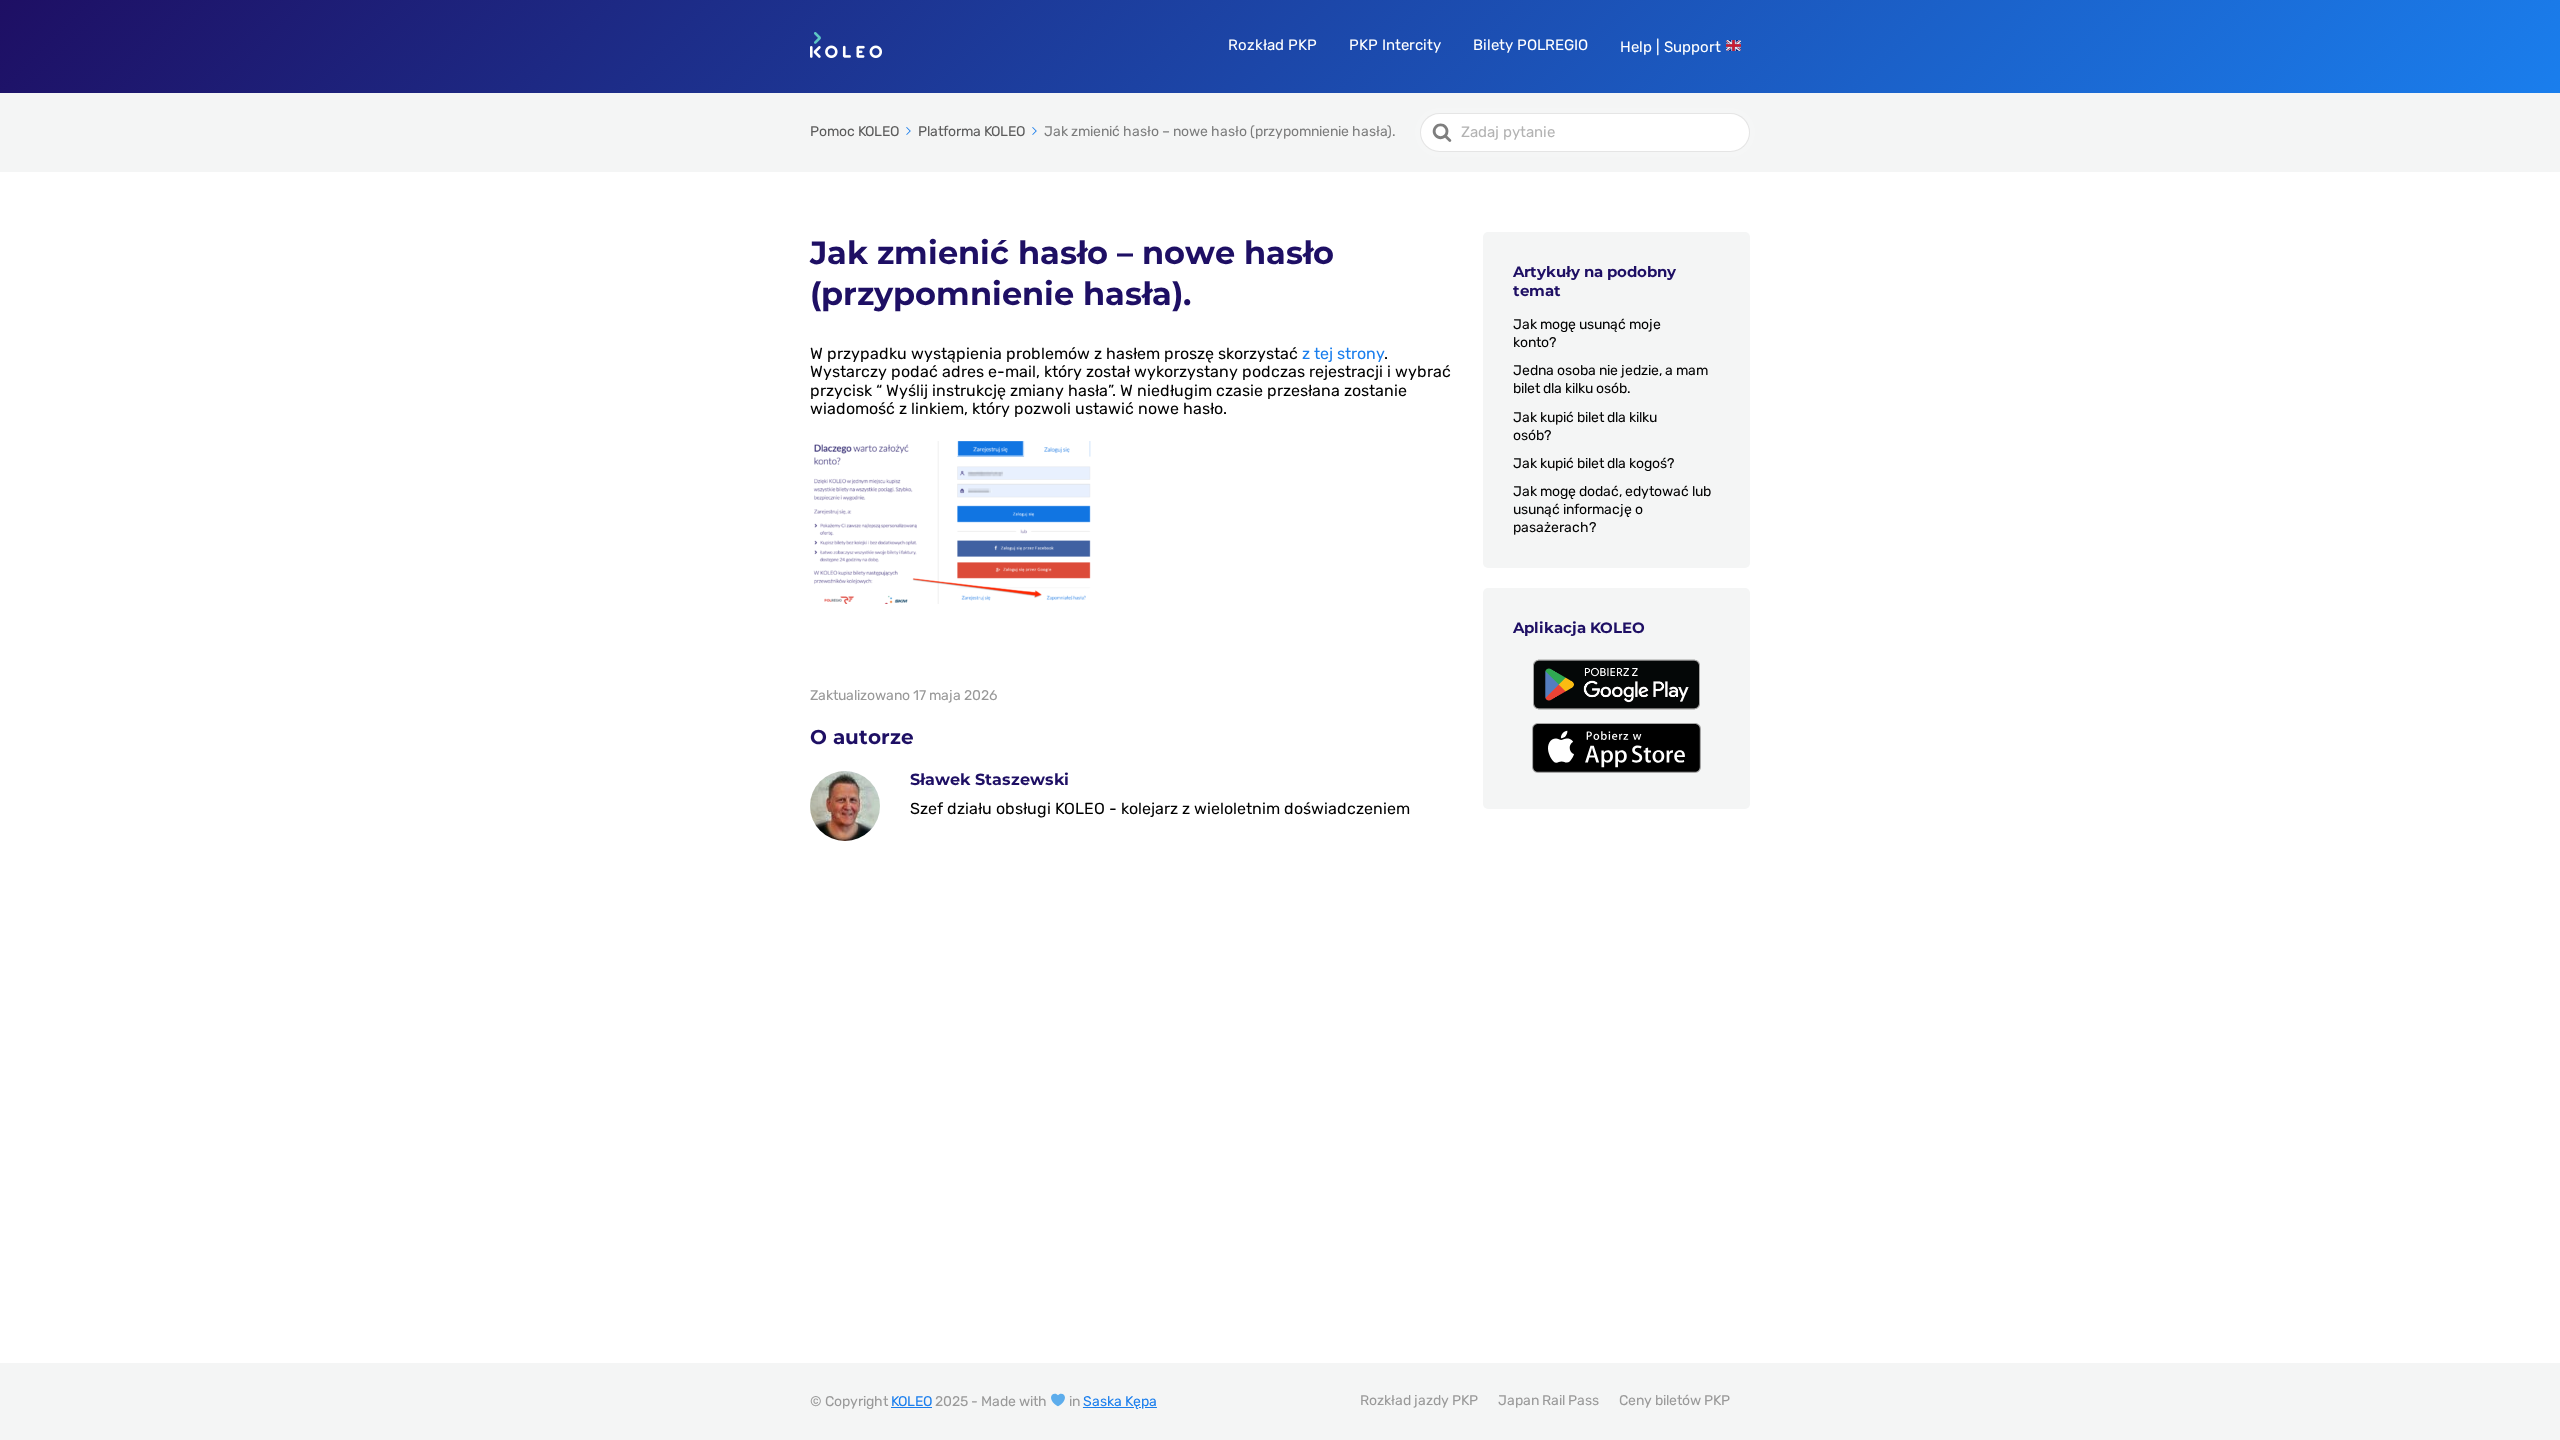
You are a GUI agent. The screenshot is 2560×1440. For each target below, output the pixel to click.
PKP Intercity (1395, 45)
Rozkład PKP (1272, 45)
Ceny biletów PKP (1674, 1400)
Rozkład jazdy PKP (1419, 1400)
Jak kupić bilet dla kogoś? (1593, 463)
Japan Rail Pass (1548, 1400)
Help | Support (1672, 47)
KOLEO (911, 1401)
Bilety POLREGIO (1530, 45)
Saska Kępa (1120, 1401)
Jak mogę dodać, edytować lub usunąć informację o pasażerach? (1612, 509)
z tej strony (1343, 353)
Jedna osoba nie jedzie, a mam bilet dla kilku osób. (1610, 379)
